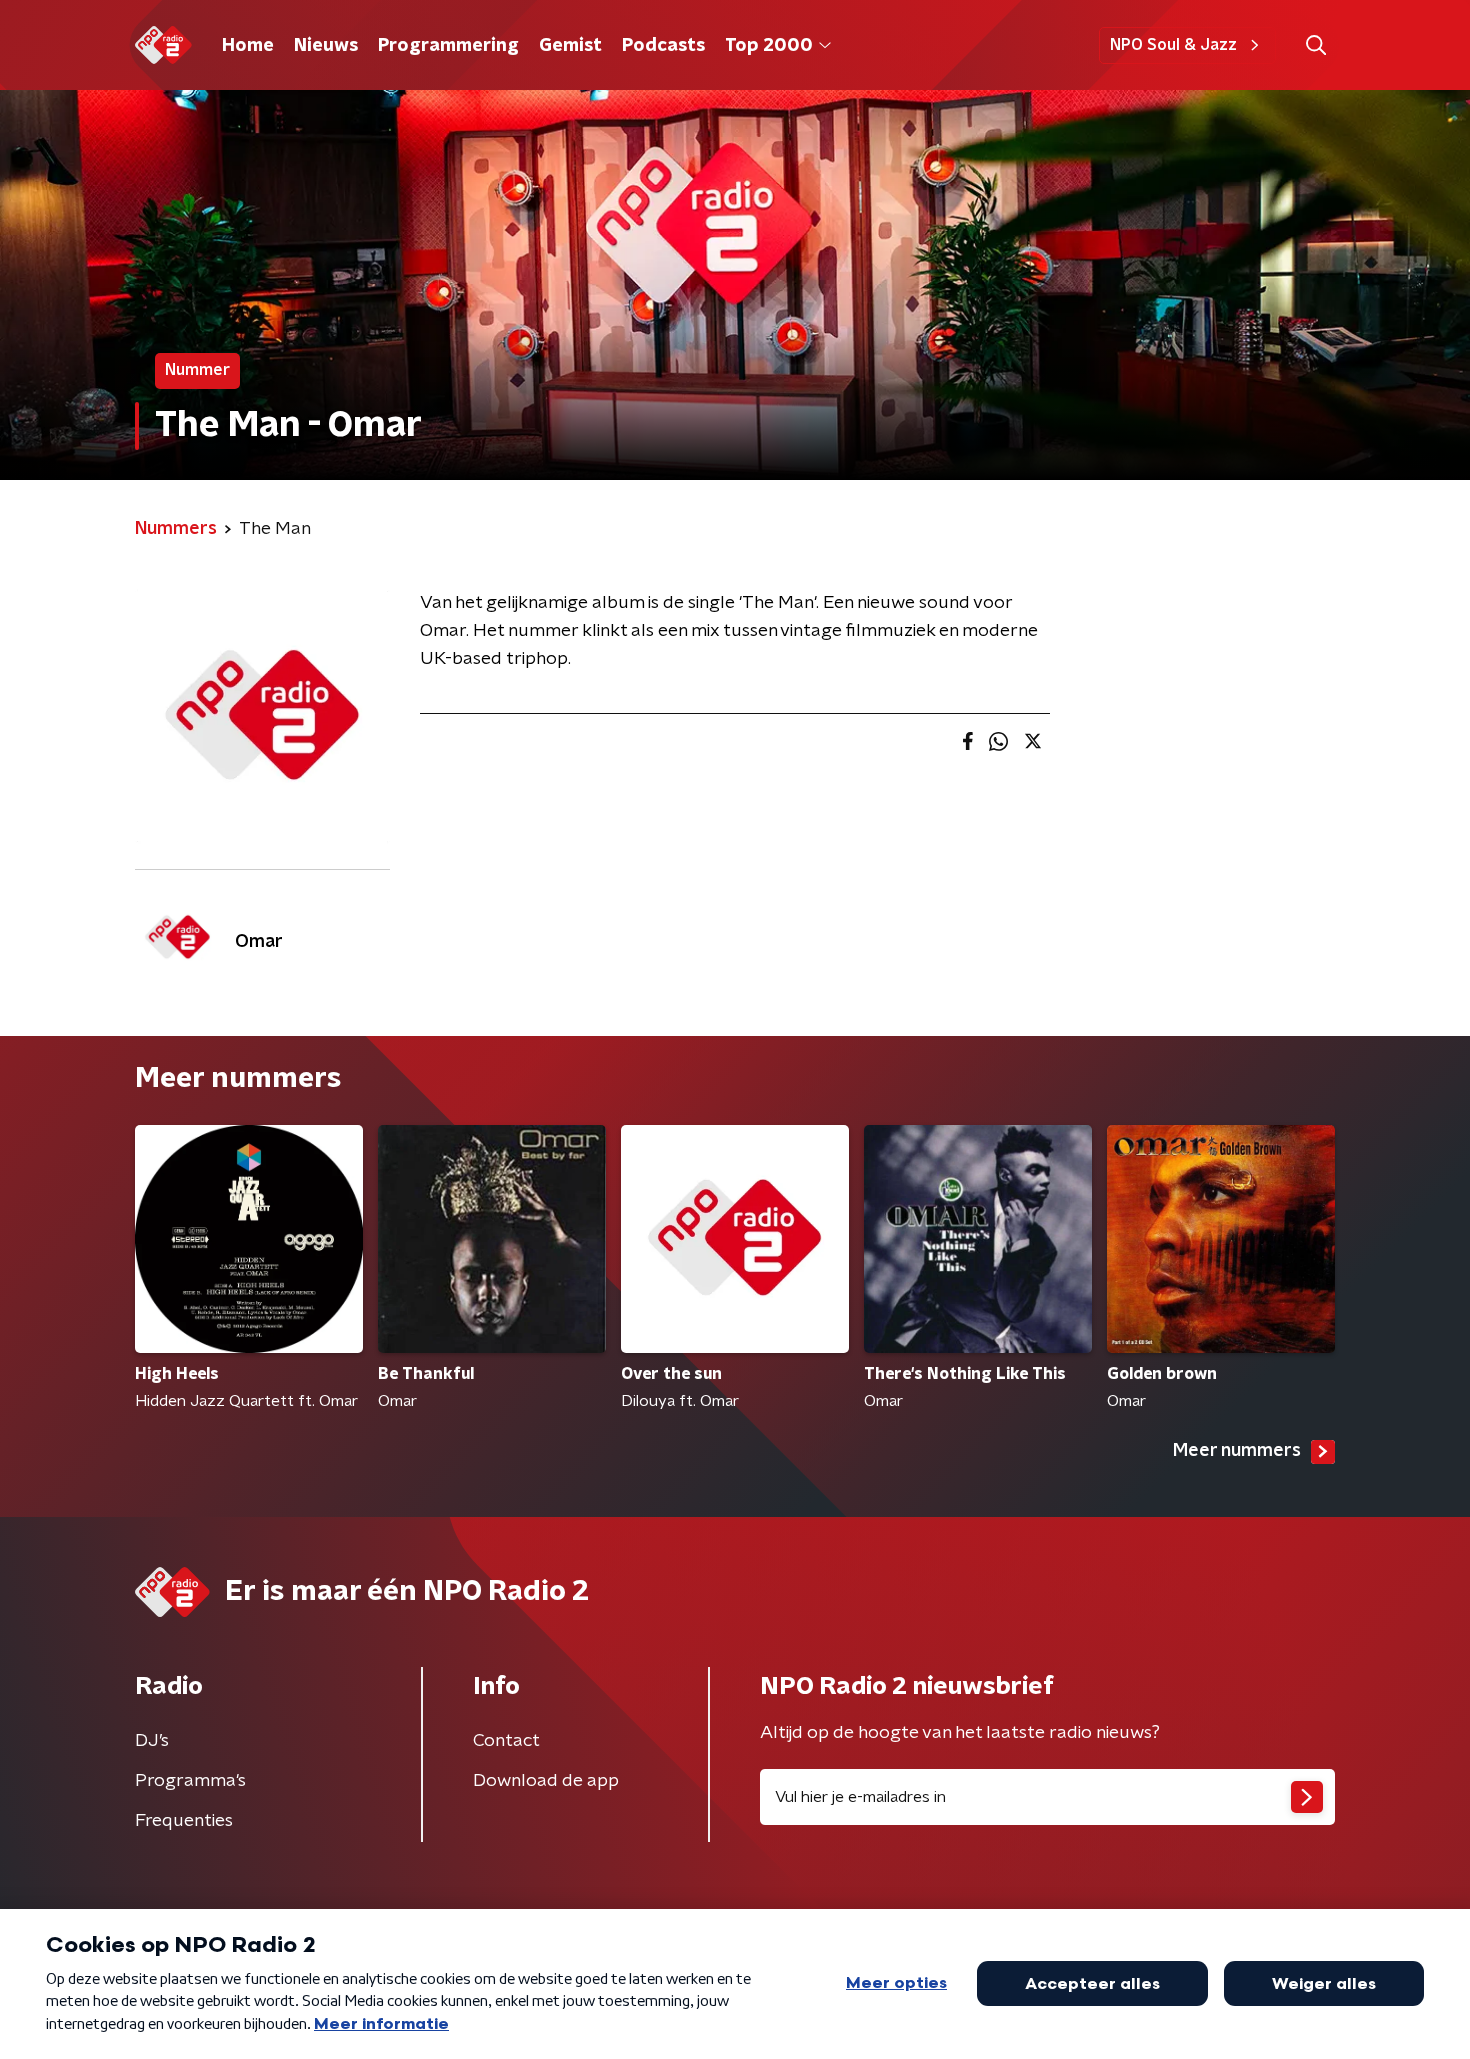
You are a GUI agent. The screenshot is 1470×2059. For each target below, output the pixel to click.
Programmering (448, 46)
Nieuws (326, 46)
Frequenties (184, 1821)
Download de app (546, 1781)
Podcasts (663, 46)
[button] (1315, 45)
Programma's (190, 1781)
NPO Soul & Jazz (1173, 45)
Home (248, 46)
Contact (506, 1741)
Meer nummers (1237, 1451)
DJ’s (152, 1741)
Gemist (570, 46)
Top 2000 (769, 46)
